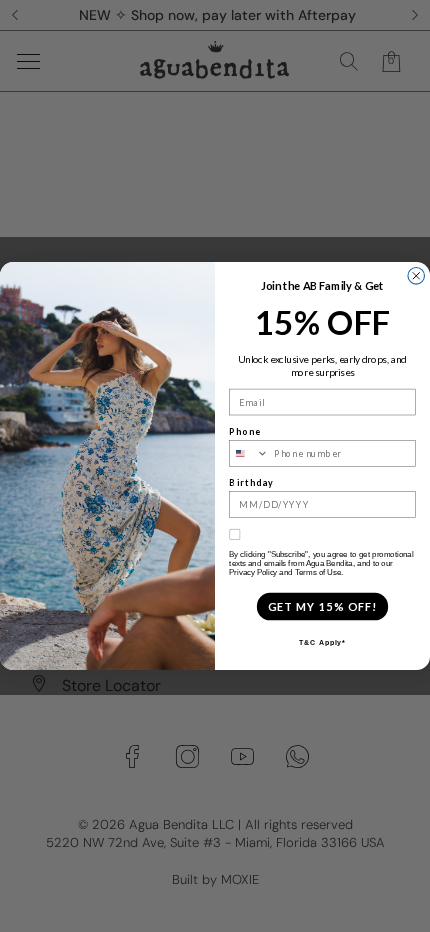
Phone (244, 431)
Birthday (251, 483)
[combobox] (249, 453)
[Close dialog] (416, 276)
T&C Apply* (322, 643)
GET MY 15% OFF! (322, 606)
